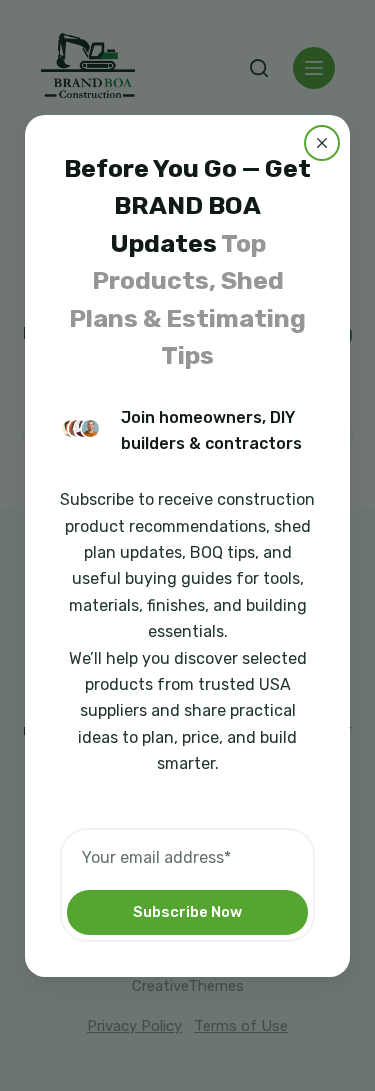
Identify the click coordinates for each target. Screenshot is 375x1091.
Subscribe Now (187, 912)
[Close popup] (322, 142)
